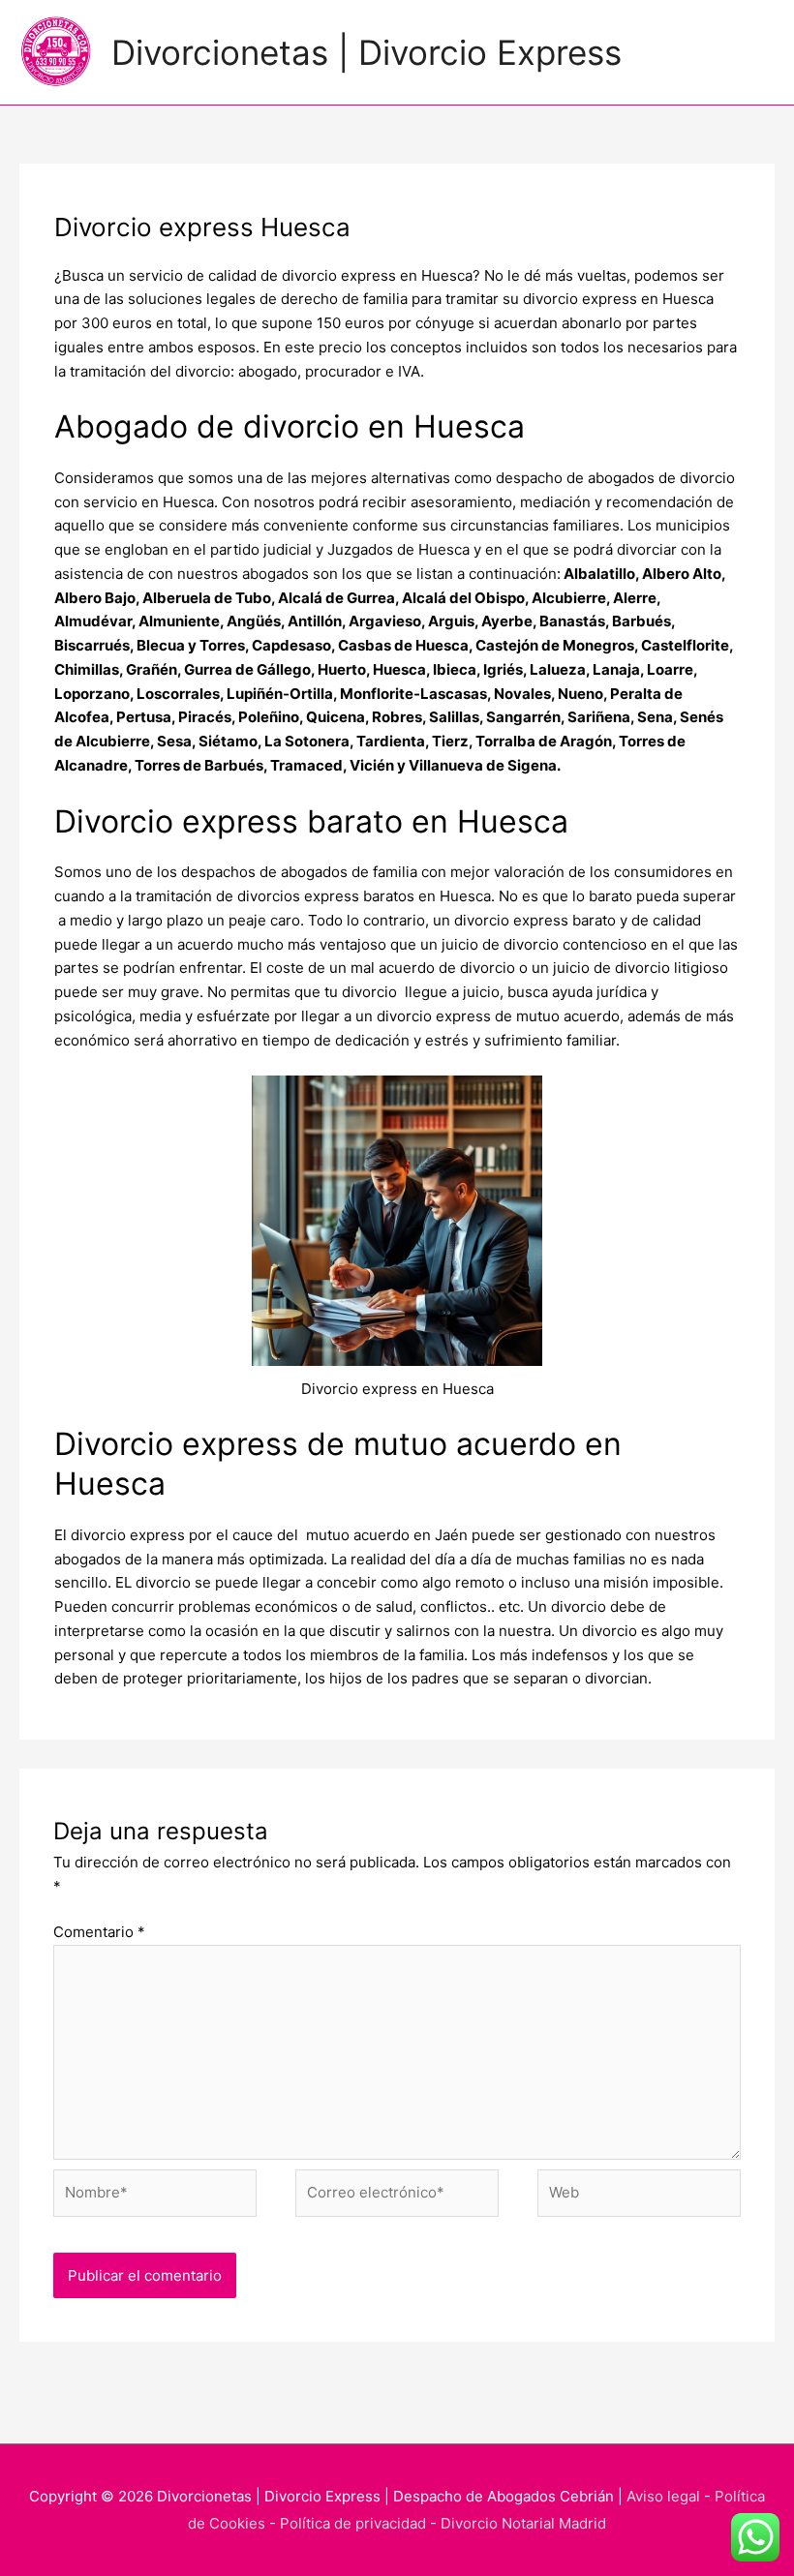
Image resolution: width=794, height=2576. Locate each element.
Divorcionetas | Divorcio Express (366, 52)
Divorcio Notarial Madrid (523, 2523)
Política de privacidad (353, 2523)
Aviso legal (663, 2496)
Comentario (99, 1932)
